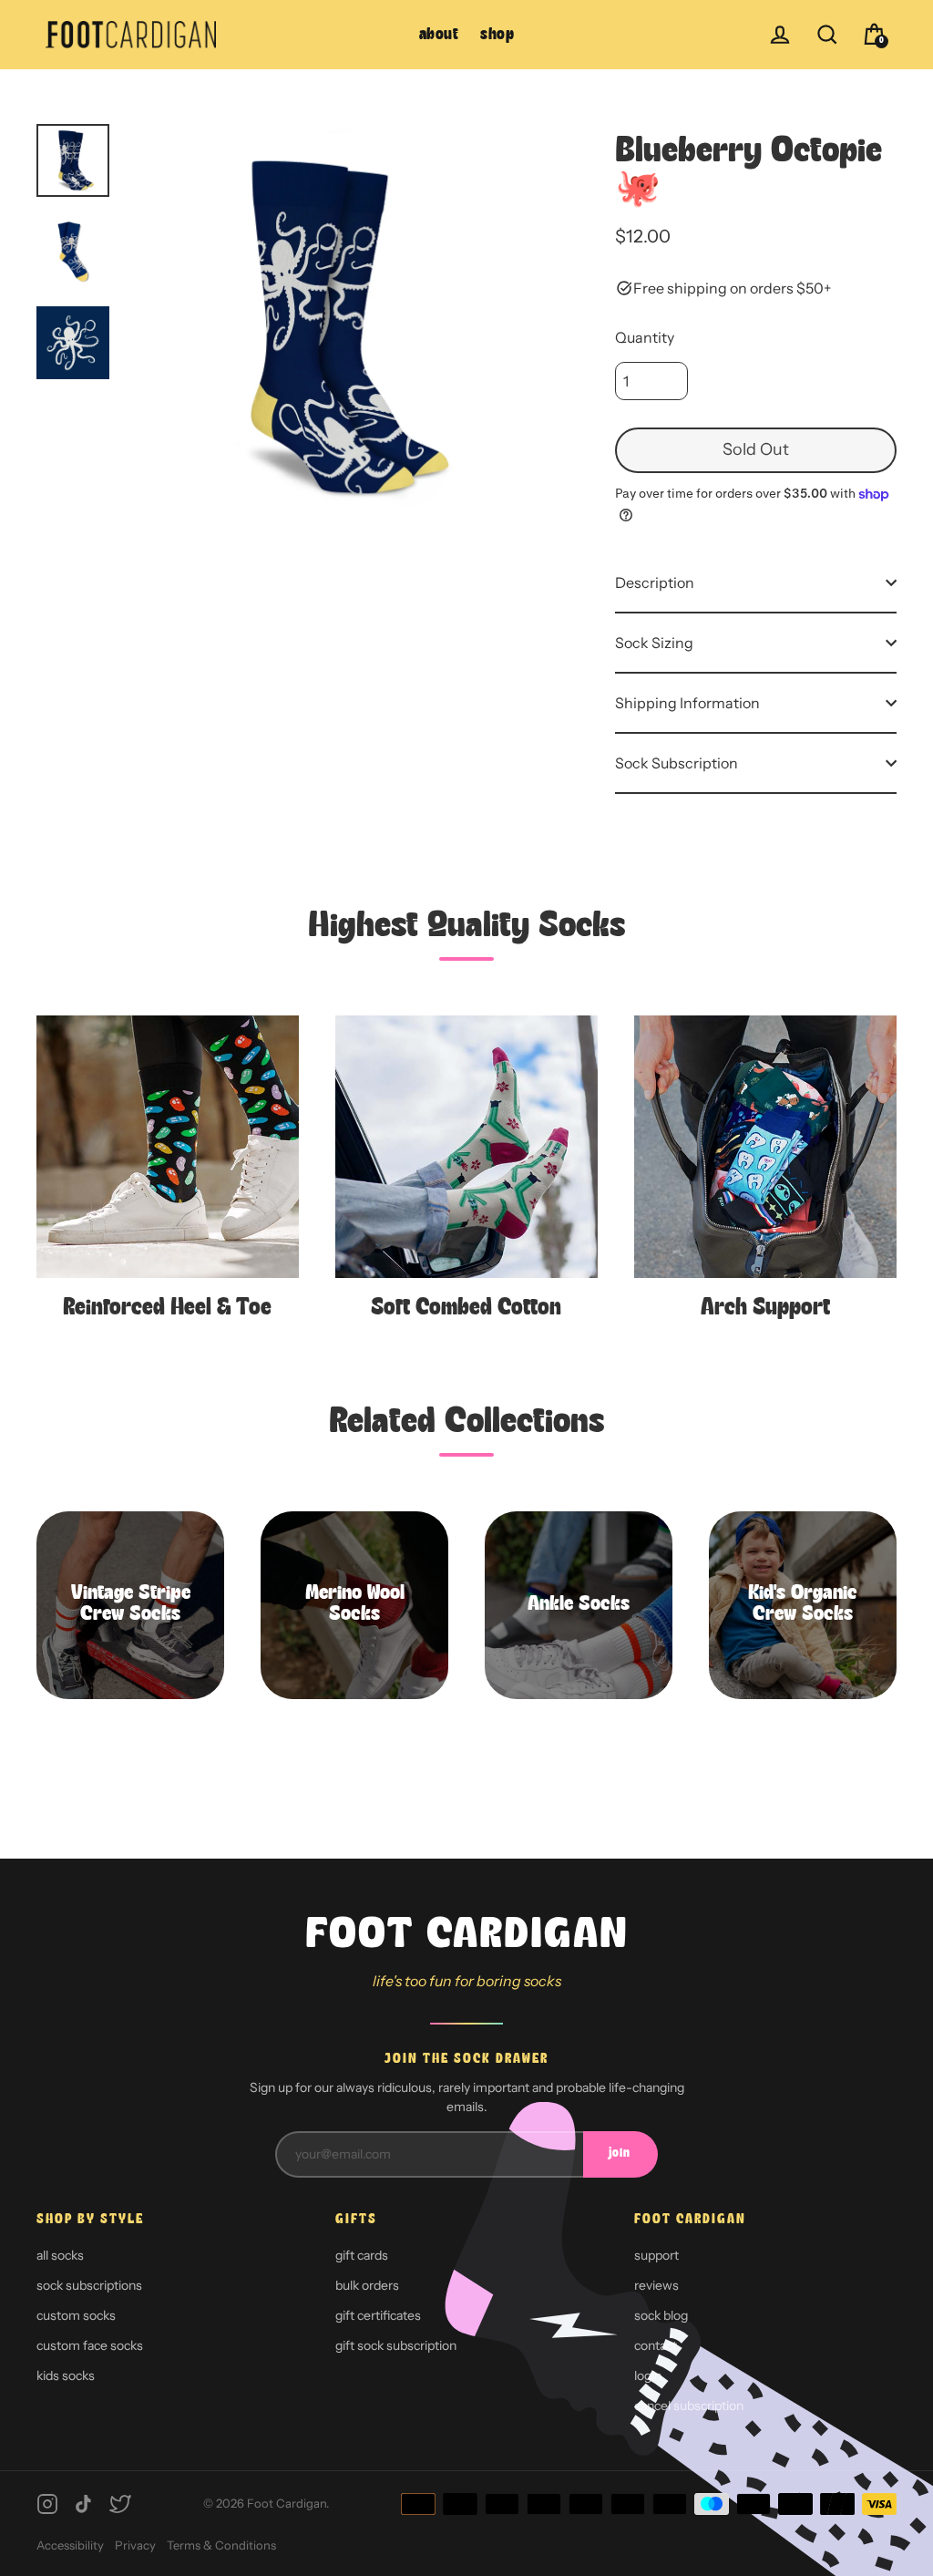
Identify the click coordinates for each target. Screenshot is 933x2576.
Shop (497, 35)
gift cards (362, 2255)
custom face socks (90, 2345)
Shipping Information (687, 703)
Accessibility (70, 2545)
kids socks (66, 2375)
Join (620, 2154)
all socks (60, 2255)
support (656, 2255)
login (648, 2375)
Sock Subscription (677, 763)
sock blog (661, 2315)
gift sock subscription (396, 2345)
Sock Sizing (654, 643)
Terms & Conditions (221, 2545)
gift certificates (378, 2315)
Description (655, 582)
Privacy (135, 2545)
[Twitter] (120, 2504)
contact (656, 2345)
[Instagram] (47, 2504)
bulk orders (367, 2285)
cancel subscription (689, 2406)
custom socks (76, 2315)
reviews (656, 2285)
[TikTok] (84, 2504)
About (439, 35)
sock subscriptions (89, 2285)
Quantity (645, 337)
